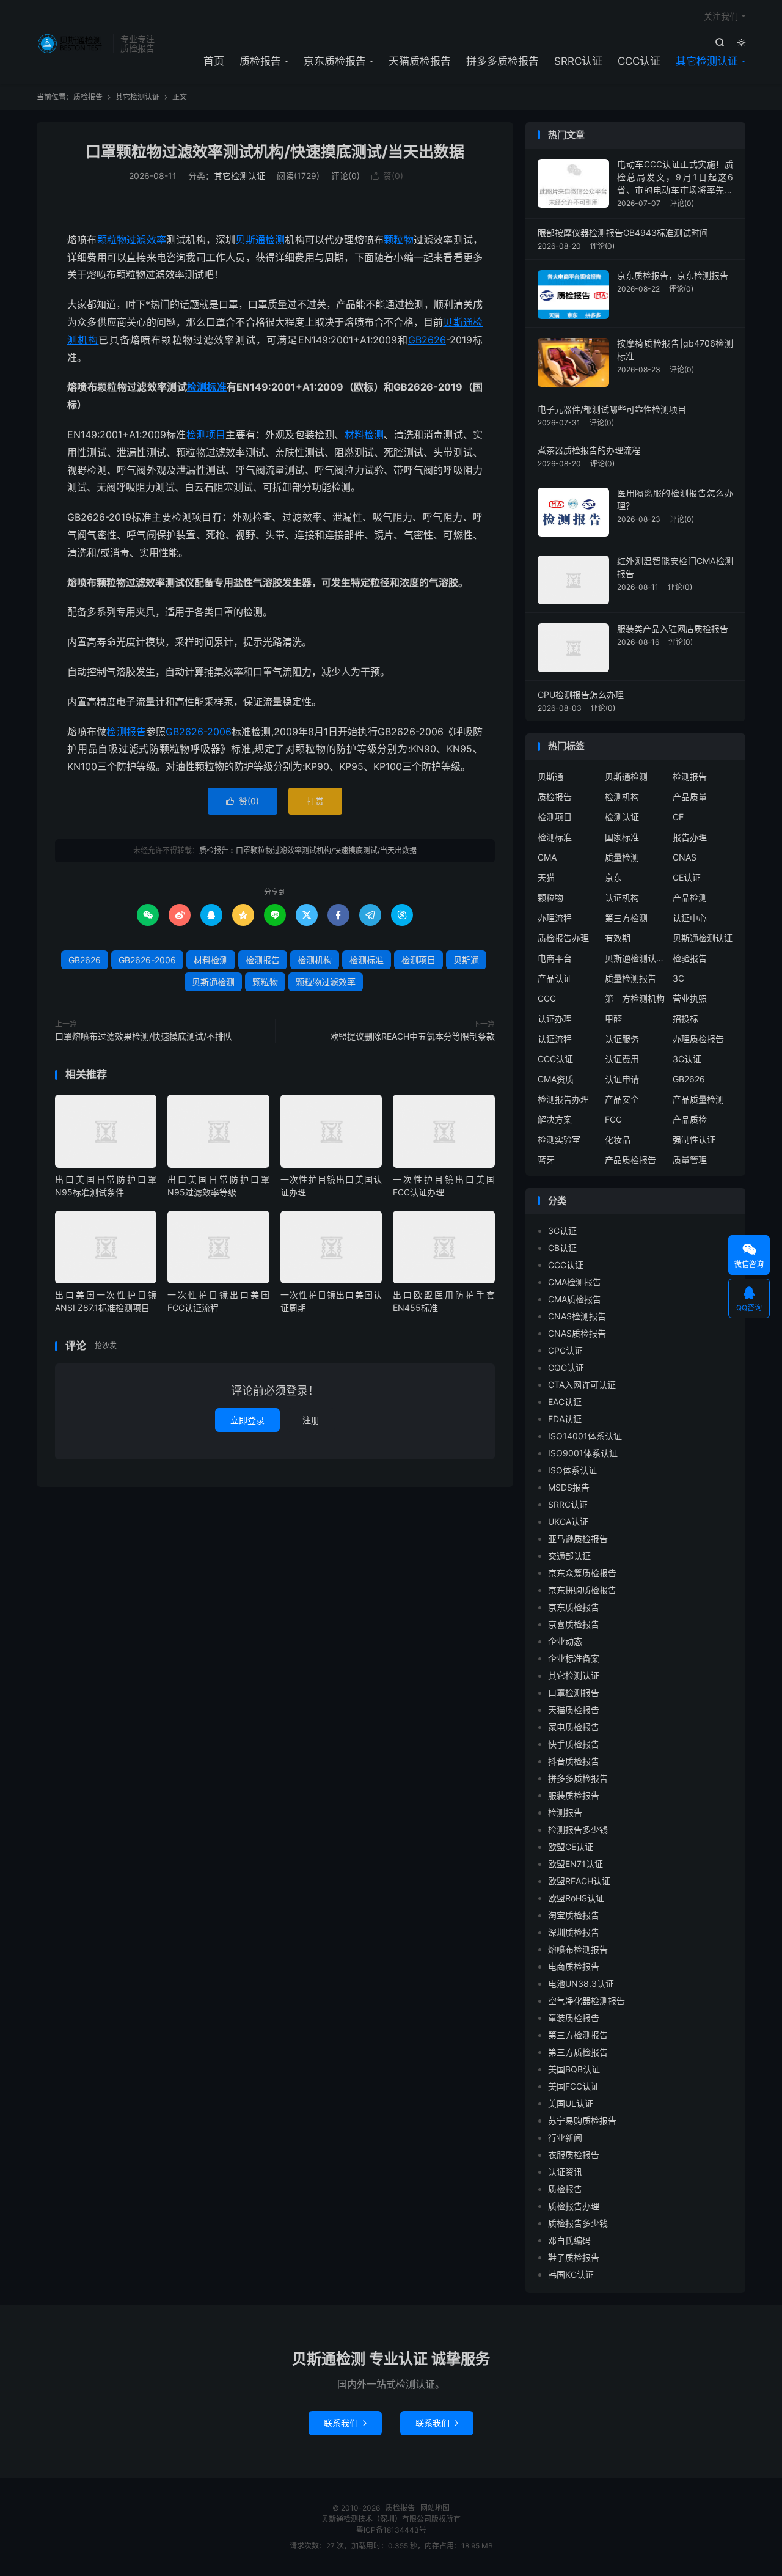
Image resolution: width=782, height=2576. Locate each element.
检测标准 (207, 387)
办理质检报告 (698, 1039)
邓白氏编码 (569, 2240)
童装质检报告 (574, 2018)
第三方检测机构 (635, 998)
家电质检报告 (574, 1727)
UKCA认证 (568, 1521)
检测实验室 (559, 1139)
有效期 (618, 938)
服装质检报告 (574, 1795)
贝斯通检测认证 (703, 938)
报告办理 (690, 837)
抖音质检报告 (574, 1761)
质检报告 (72, 43)
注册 (311, 1420)
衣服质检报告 (574, 2155)
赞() (387, 176)
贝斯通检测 (260, 240)
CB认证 (562, 1248)
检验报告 (690, 958)
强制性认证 (694, 1139)
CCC (547, 998)
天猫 (546, 877)
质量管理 (690, 1160)
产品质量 (690, 797)
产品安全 (622, 1099)
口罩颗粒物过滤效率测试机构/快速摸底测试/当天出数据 (275, 152)
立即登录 (247, 1420)
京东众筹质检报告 (582, 1573)
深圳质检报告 (574, 1932)
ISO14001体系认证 (585, 1436)
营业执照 (690, 998)
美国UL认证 (571, 2103)
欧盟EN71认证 (576, 1864)
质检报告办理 (563, 938)
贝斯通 (458, 322)
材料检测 (364, 435)
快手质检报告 (574, 1744)
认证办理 (555, 1018)
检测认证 (622, 817)
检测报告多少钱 (578, 1829)
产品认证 (555, 978)
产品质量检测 (698, 1099)
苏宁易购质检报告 (582, 2120)
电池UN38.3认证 (581, 1983)
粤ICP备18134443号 (391, 2530)
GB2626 (427, 340)
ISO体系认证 (572, 1470)
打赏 (315, 801)
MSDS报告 (569, 1487)
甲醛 (613, 1018)
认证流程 (555, 1039)
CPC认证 (565, 1350)
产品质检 (690, 1119)
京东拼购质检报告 (582, 1590)
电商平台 (555, 958)
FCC (613, 1119)
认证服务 (622, 1039)
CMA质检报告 (575, 1299)
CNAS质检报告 (577, 1333)
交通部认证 (569, 1556)
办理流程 (555, 918)
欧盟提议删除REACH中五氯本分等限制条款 (412, 1036)
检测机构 (315, 960)
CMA (547, 857)
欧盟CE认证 (571, 1847)
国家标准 (622, 837)
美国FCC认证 (574, 2086)
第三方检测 (626, 918)
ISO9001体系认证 (583, 1453)
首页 (214, 61)
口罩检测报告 (574, 1693)
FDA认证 (565, 1419)
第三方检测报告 (578, 2035)
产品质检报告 (630, 1160)
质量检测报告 (630, 978)
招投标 (685, 1018)
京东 (613, 877)
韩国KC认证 (571, 2274)
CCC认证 (639, 61)
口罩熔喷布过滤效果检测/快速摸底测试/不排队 (144, 1036)
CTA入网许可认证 (582, 1385)
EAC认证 (565, 1402)
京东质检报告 (335, 61)
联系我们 (345, 2423)
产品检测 (690, 897)
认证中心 (690, 918)
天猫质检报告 (420, 61)
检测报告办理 (563, 1099)
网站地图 (435, 2508)
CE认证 (687, 877)
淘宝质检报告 (574, 1915)
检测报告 (126, 732)
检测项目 (206, 435)
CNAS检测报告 (577, 1316)
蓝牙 (546, 1160)
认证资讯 (565, 2172)
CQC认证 (566, 1367)
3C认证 (687, 1059)
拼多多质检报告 (502, 61)
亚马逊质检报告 (578, 1539)
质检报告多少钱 (578, 2223)
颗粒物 (399, 240)
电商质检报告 (574, 1966)
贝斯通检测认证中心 (635, 958)
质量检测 (622, 857)
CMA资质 (556, 1079)
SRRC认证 (578, 61)
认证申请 (622, 1079)
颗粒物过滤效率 (132, 240)
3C (678, 978)
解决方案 (555, 1119)
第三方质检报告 (578, 2052)
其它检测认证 (707, 61)
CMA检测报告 (575, 1282)
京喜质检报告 (574, 1624)
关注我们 (721, 16)
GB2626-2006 (199, 732)
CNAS (685, 857)
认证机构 (622, 897)
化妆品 (618, 1139)
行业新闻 (565, 2137)
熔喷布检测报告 (578, 1949)
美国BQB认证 (574, 2069)
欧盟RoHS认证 (576, 1898)
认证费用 (622, 1059)
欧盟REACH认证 (579, 1881)
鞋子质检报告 (574, 2257)
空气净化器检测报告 (586, 2001)
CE (678, 817)
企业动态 (565, 1641)
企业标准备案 (574, 1658)
